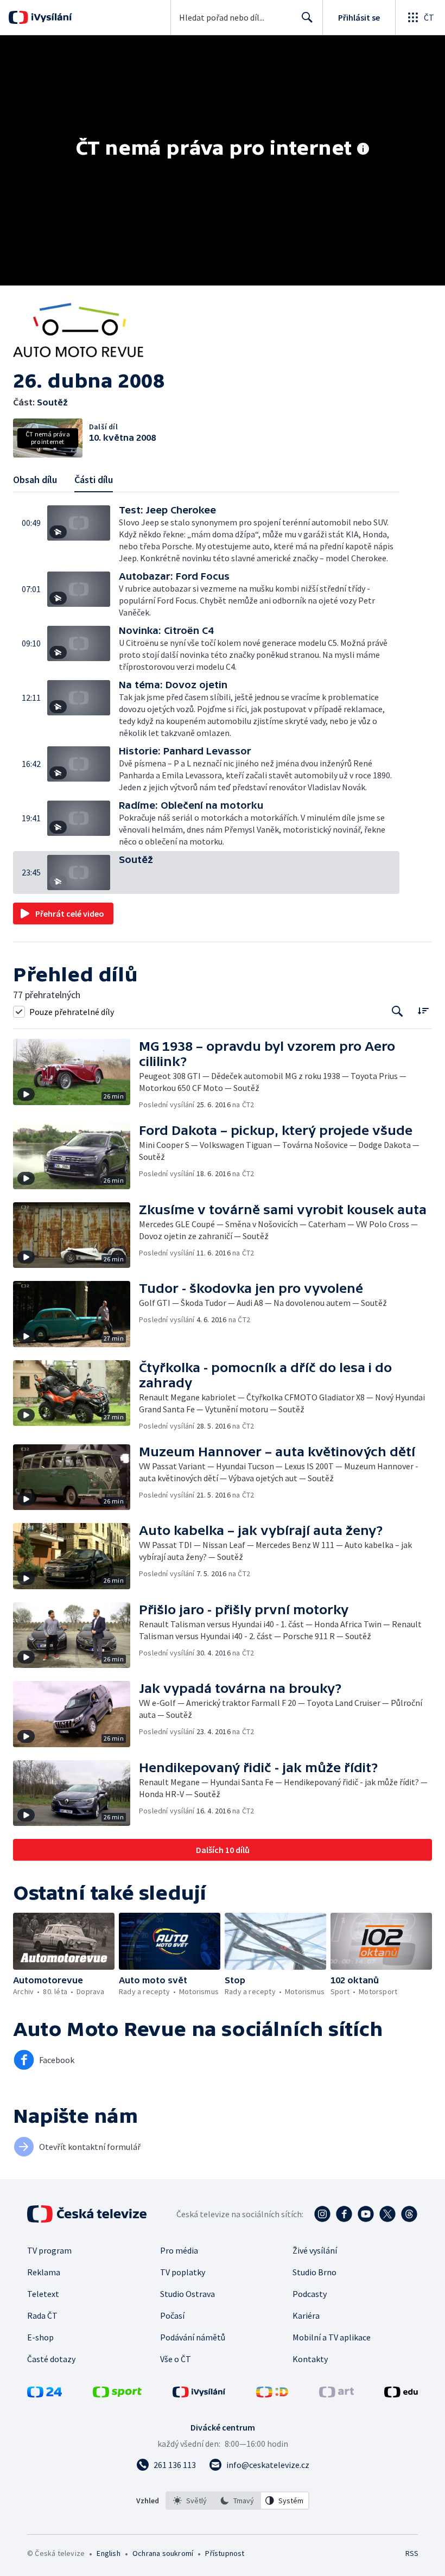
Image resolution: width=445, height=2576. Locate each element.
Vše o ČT (176, 2359)
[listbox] (237, 2501)
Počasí (172, 2315)
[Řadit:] (423, 1010)
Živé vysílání (315, 2250)
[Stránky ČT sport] (117, 2394)
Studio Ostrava (187, 2294)
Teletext (43, 2294)
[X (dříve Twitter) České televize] (387, 2214)
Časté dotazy (51, 2359)
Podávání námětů (193, 2337)
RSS (412, 2553)
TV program (49, 2250)
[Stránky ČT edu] (401, 2394)
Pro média (179, 2250)
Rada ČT (42, 2315)
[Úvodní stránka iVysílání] (50, 17)
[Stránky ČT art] (336, 2394)
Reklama (44, 2272)
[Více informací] (363, 150)
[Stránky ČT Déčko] (272, 2394)
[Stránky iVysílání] (199, 2394)
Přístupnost (225, 2553)
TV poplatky (183, 2272)
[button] (83, 535)
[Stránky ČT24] (44, 2394)
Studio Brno (314, 2272)
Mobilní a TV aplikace (332, 2337)
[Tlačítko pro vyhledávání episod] (398, 1011)
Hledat (307, 17)
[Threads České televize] (409, 2214)
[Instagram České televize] (322, 2214)
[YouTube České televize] (366, 2214)
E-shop (40, 2337)
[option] (190, 2501)
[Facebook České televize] (344, 2214)
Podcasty (310, 2294)
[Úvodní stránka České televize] (88, 2214)
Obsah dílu (35, 480)
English (108, 2553)
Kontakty (310, 2359)
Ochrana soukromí (163, 2553)
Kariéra (306, 2315)
